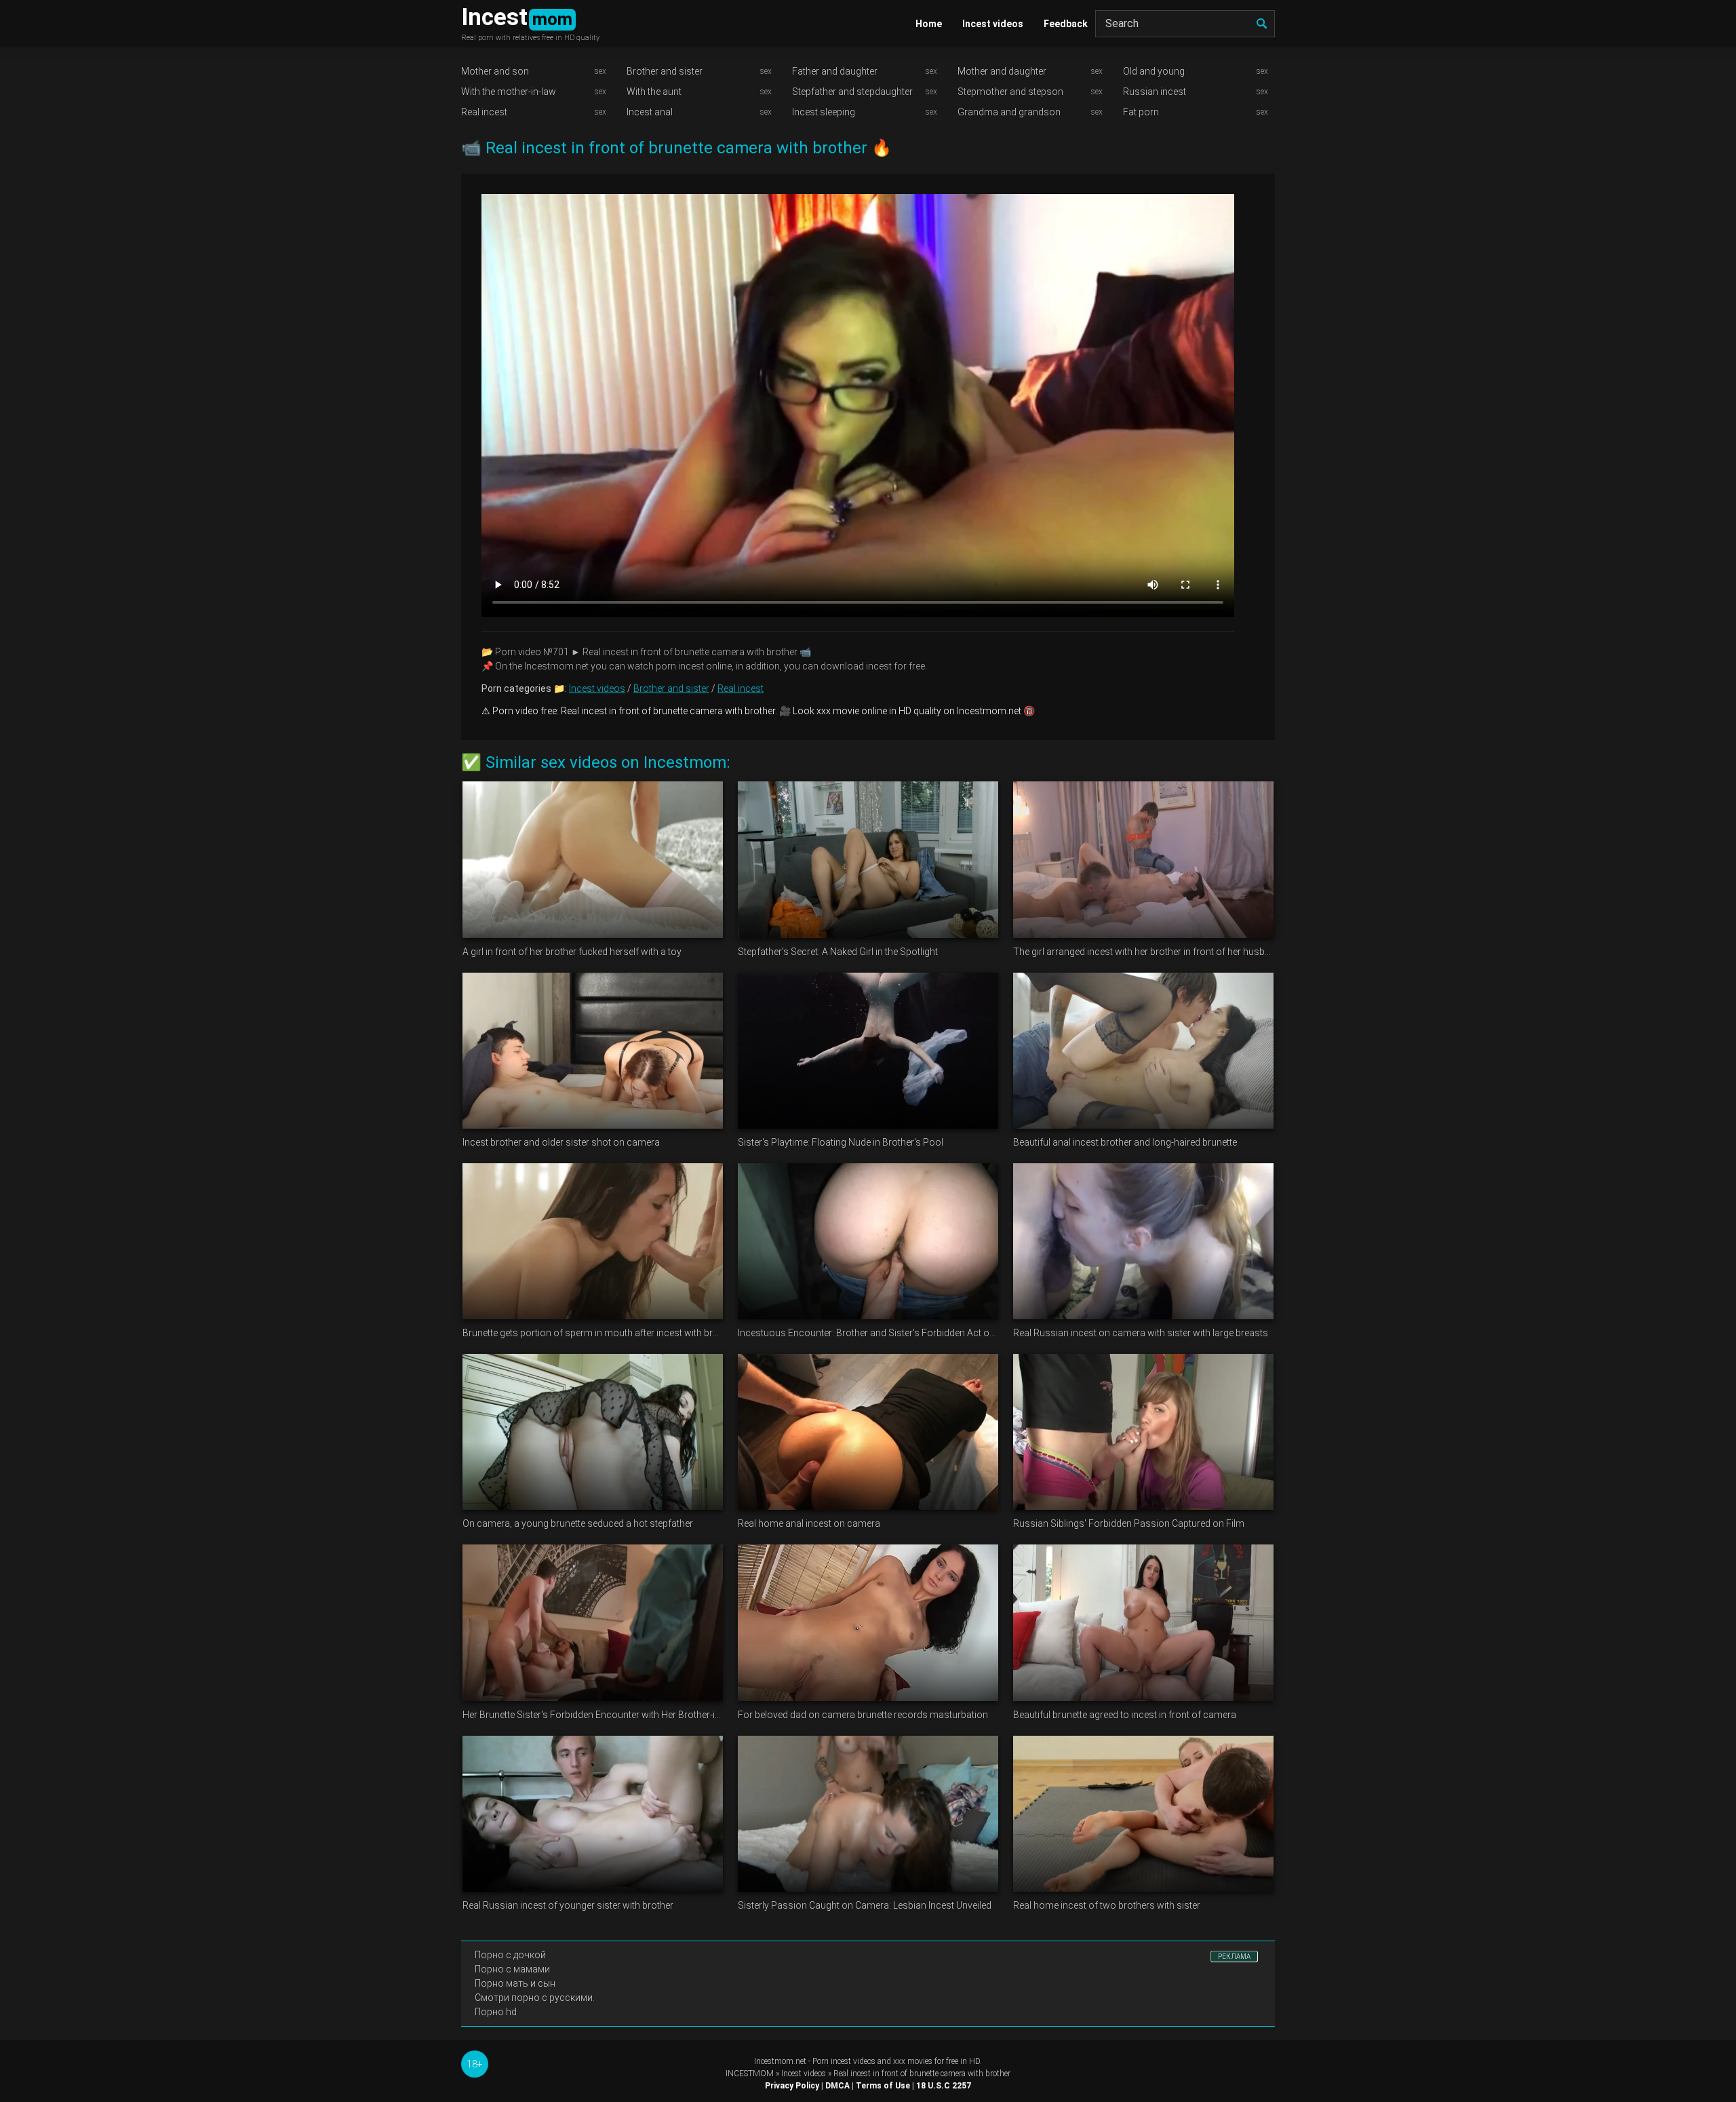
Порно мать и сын (515, 1983)
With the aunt (654, 92)
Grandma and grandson (1009, 112)
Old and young (1154, 71)
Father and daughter (835, 71)
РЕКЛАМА (1234, 1957)
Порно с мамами (512, 1969)
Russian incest (1155, 92)
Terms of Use (883, 2086)
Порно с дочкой (510, 1955)
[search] (1261, 24)
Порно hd (496, 2012)
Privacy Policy (792, 2086)
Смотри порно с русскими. (535, 1998)
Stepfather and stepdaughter (852, 92)
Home (929, 24)
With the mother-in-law (509, 92)
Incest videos (993, 24)
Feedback (1066, 24)
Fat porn (1141, 112)
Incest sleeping (824, 112)
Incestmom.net (780, 2061)
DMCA (837, 2086)
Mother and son (495, 71)
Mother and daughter (1002, 71)
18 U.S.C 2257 (944, 2086)
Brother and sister (665, 71)
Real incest (484, 112)
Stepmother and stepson (1010, 92)
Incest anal (650, 112)
